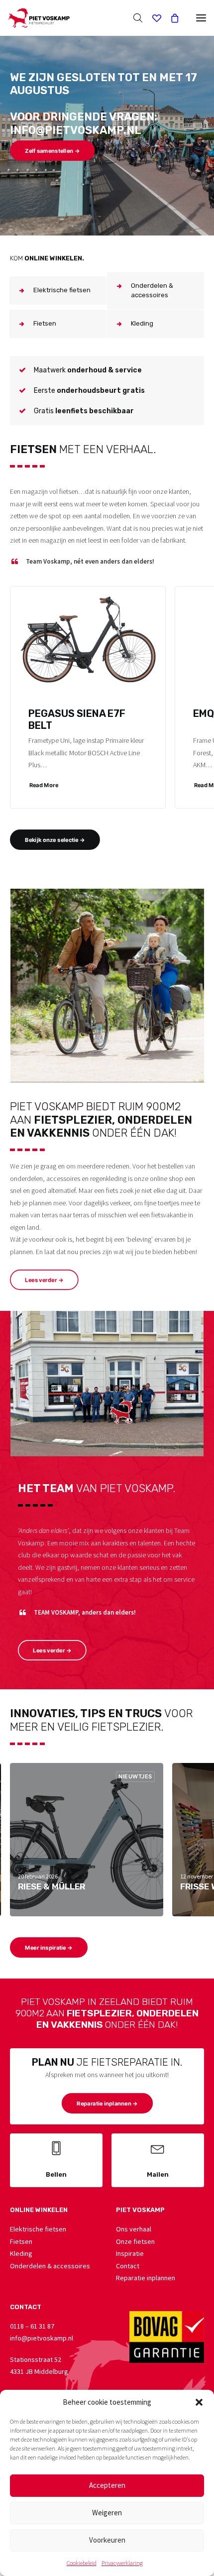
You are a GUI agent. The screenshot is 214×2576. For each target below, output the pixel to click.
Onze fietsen (135, 2241)
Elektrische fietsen (38, 2229)
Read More (44, 785)
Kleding (21, 2253)
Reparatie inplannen (146, 2278)
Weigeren (107, 2513)
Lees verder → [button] (44, 1280)
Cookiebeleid (82, 2563)
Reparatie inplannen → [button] (107, 2104)
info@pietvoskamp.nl (42, 2338)
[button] (199, 2402)
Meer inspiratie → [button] (49, 1948)
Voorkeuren (107, 2540)
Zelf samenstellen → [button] (52, 151)
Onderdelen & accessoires (50, 2266)
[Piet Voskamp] (39, 18)
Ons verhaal (134, 2229)
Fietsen (21, 2241)
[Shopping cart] (170, 18)
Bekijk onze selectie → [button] (55, 840)
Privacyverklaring (122, 2563)
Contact (128, 2266)
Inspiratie (130, 2253)
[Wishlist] (152, 18)
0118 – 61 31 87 (32, 2326)
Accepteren (107, 2485)
